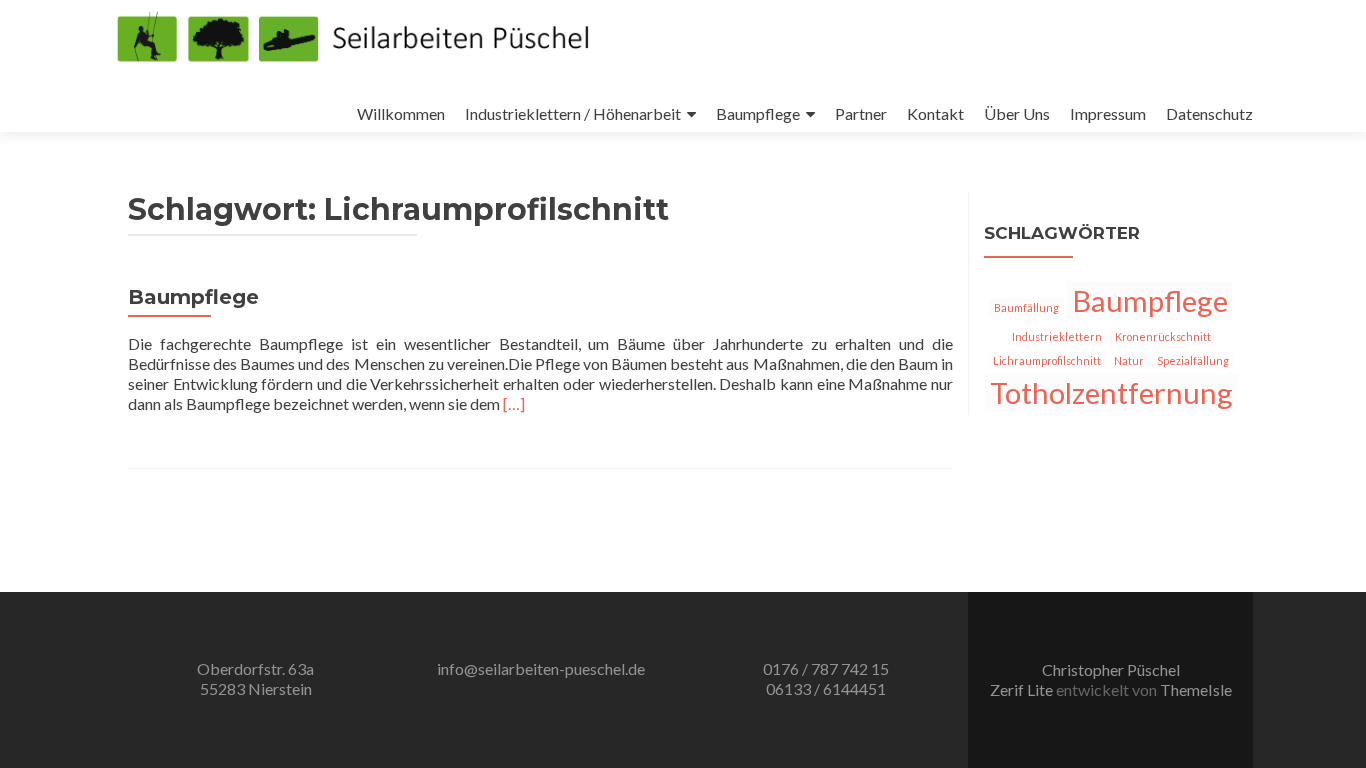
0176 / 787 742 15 (826, 668)
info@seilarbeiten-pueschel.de (541, 668)
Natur (1129, 360)
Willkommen (401, 113)
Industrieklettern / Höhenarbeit (573, 113)
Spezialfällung (1193, 360)
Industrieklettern (1057, 336)
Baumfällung (1026, 307)
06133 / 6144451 (826, 688)
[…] (514, 403)
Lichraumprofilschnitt (1047, 360)
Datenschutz (1209, 113)
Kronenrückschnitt (1163, 336)
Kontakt (935, 113)
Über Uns (1017, 113)
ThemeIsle (1196, 689)
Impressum (1108, 113)
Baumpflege (758, 113)
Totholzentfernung (1111, 392)
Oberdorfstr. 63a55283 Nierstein (255, 678)
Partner (861, 113)
